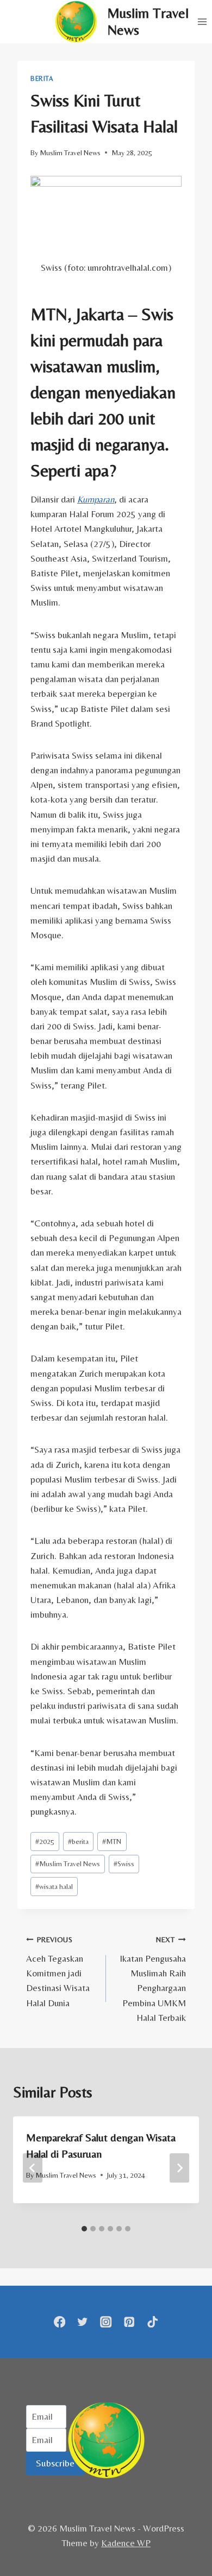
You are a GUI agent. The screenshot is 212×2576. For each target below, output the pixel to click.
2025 (45, 1841)
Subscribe (55, 2463)
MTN (112, 1841)
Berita (42, 79)
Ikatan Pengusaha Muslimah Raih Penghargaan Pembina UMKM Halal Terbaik (153, 1979)
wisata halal (54, 1886)
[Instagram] (106, 2322)
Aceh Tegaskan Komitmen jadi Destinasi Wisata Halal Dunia (58, 1971)
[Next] (179, 2168)
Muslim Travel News (70, 152)
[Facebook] (60, 2322)
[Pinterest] (129, 2322)
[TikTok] (152, 2322)
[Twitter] (83, 2322)
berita (78, 1841)
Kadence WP (126, 2543)
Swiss (124, 1863)
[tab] (84, 2229)
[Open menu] (202, 21)
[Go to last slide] (33, 2168)
